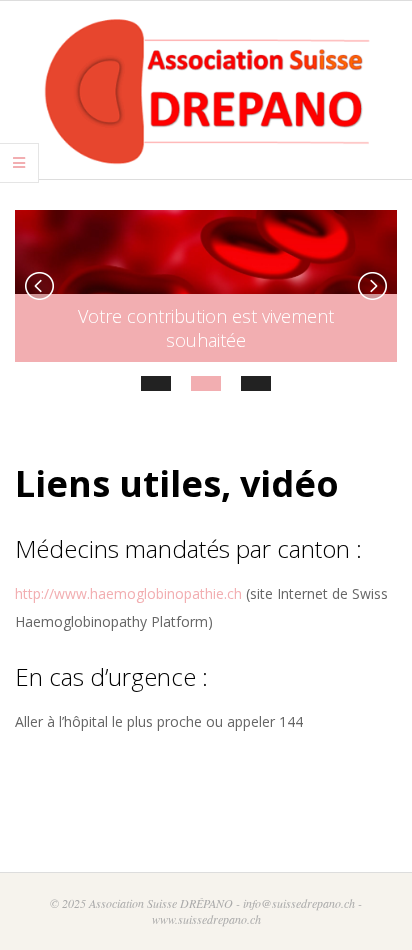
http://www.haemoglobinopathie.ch (128, 593)
